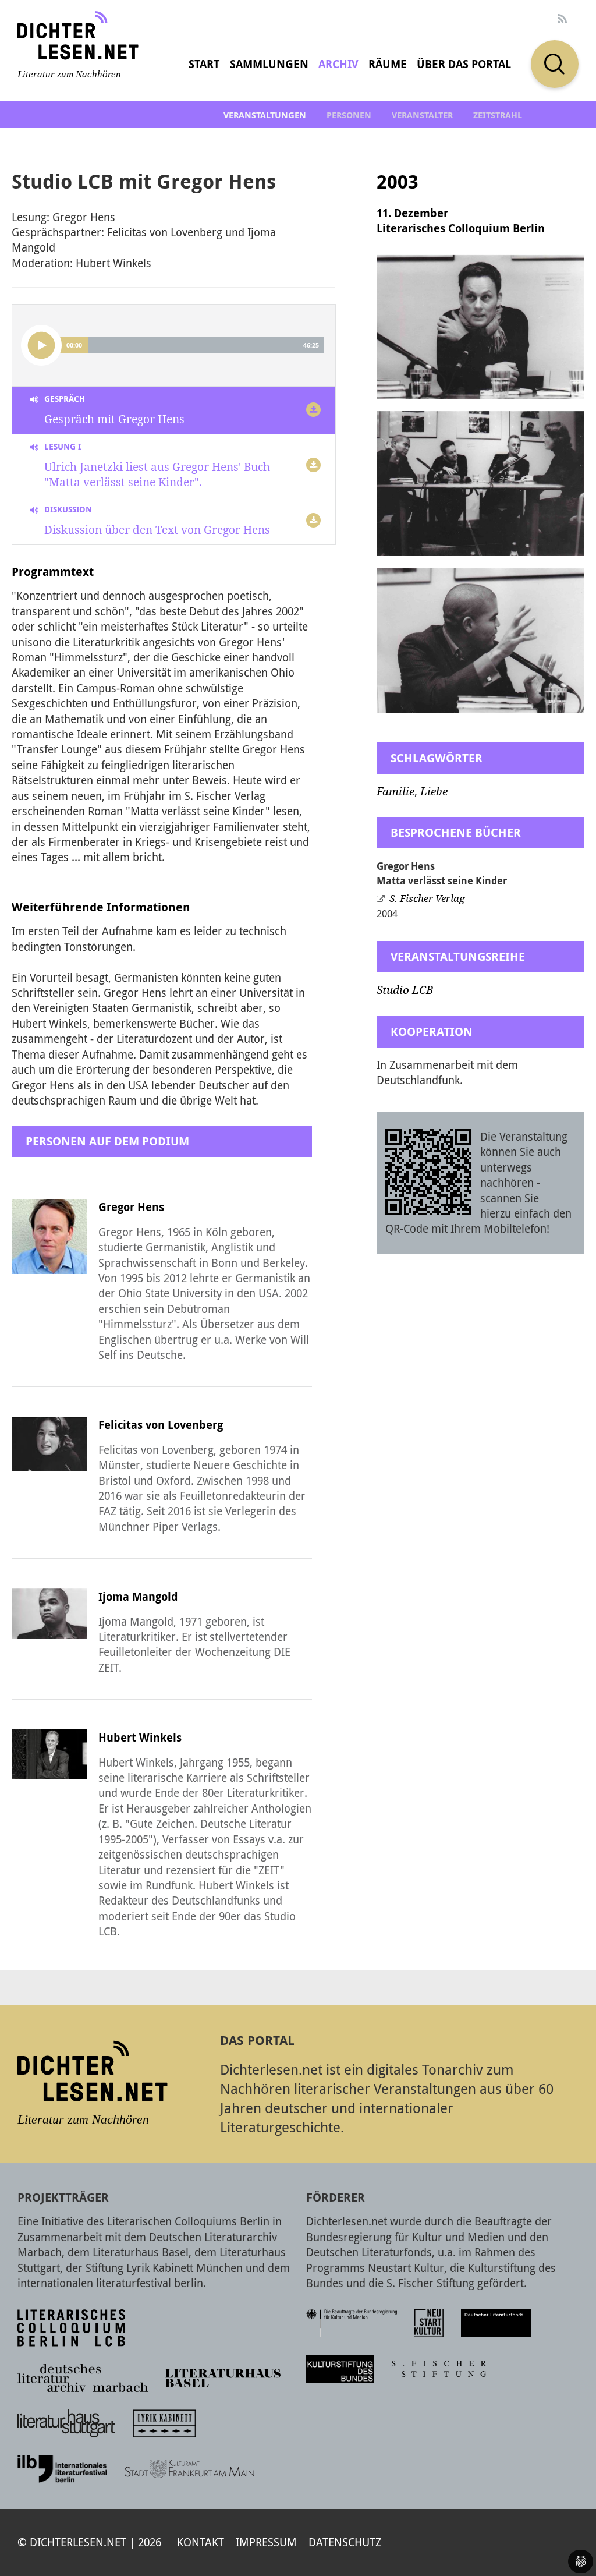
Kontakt (201, 2542)
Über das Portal (464, 64)
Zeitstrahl (498, 115)
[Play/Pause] (41, 345)
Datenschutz (345, 2542)
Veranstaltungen (265, 115)
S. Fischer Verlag (427, 898)
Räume (388, 64)
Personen (349, 115)
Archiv (338, 64)
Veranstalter (422, 115)
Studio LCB (405, 990)
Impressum (266, 2542)
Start (204, 64)
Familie (395, 792)
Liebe (434, 792)
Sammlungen (269, 64)
